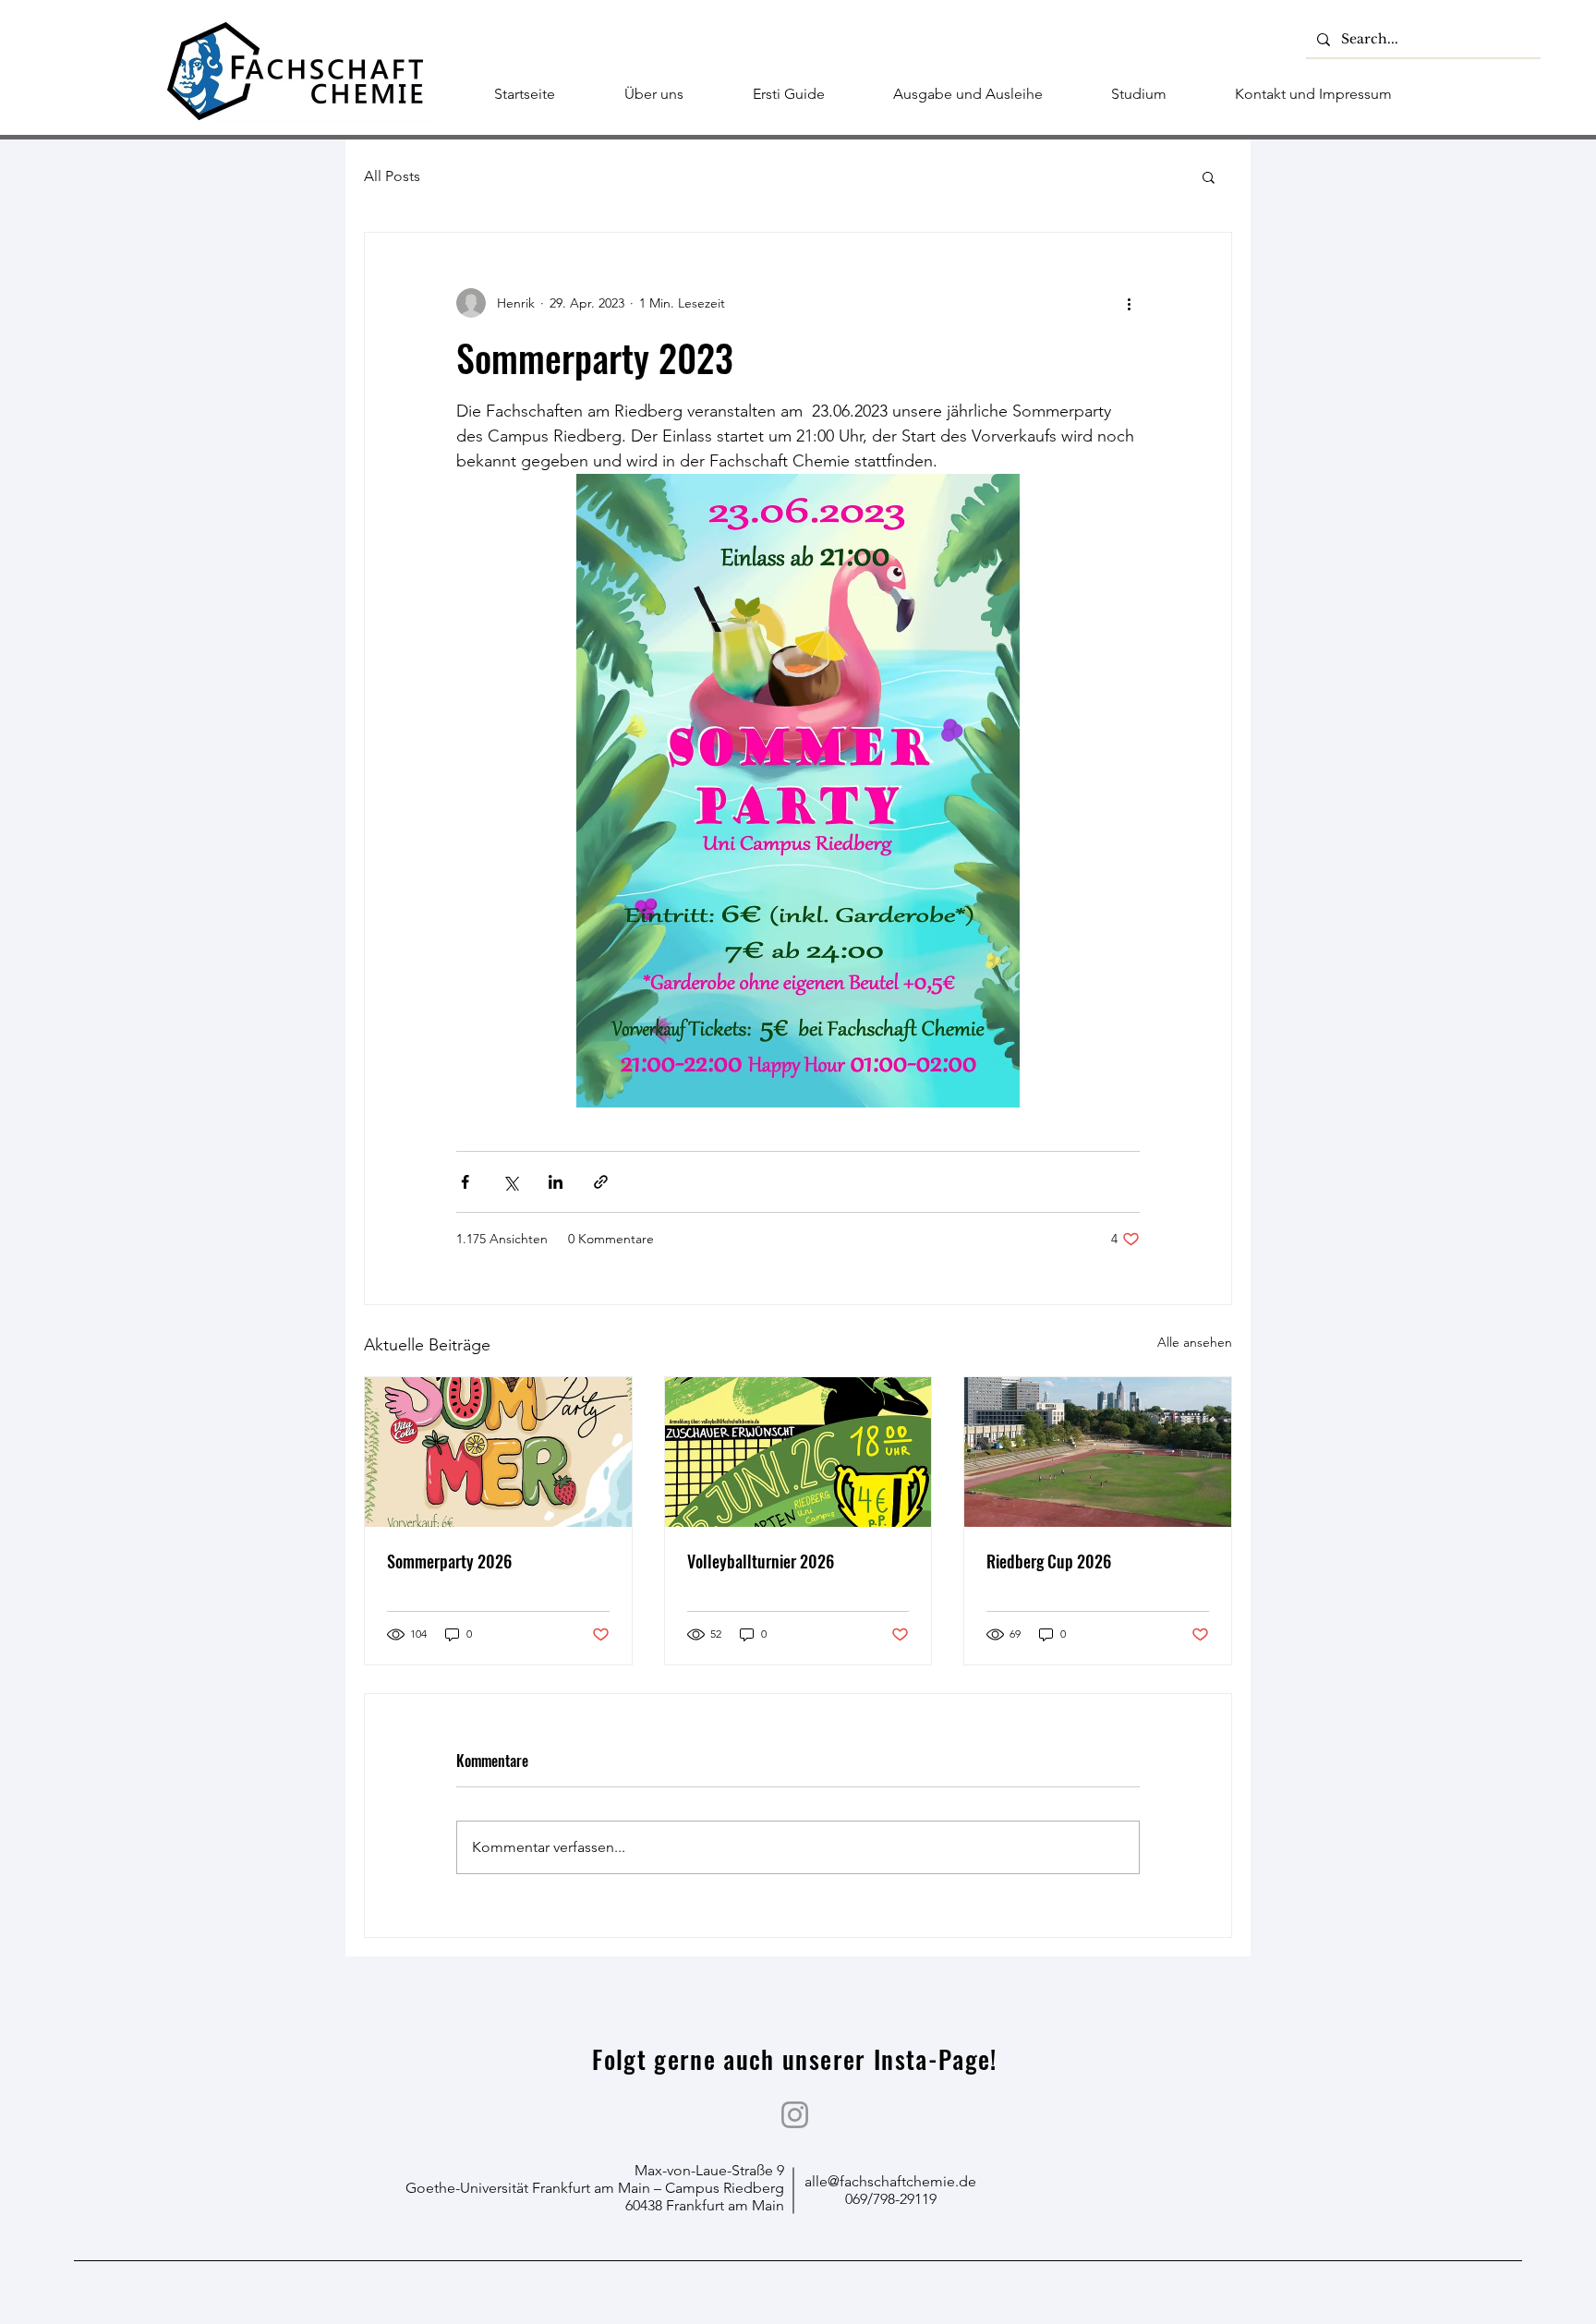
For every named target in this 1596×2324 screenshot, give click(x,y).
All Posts (392, 176)
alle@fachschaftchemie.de (890, 2181)
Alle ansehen (1195, 1342)
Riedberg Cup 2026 (1049, 1561)
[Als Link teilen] (601, 1182)
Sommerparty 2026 (449, 1561)
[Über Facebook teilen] (465, 1182)
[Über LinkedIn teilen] (556, 1182)
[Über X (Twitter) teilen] (510, 1182)
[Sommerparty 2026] (498, 1452)
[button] (1209, 176)
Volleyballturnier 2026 (761, 1561)
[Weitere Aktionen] (1129, 303)
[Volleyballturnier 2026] (798, 1452)
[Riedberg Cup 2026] (1098, 1452)
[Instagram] (795, 2115)
